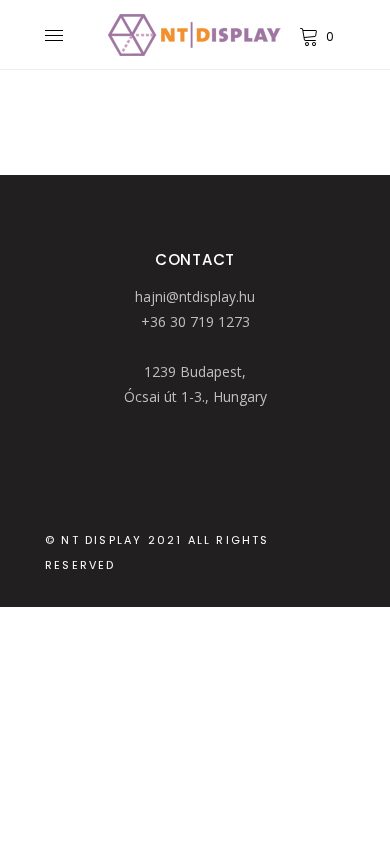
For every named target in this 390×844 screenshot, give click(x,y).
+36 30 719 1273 (195, 321)
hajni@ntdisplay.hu (195, 296)
